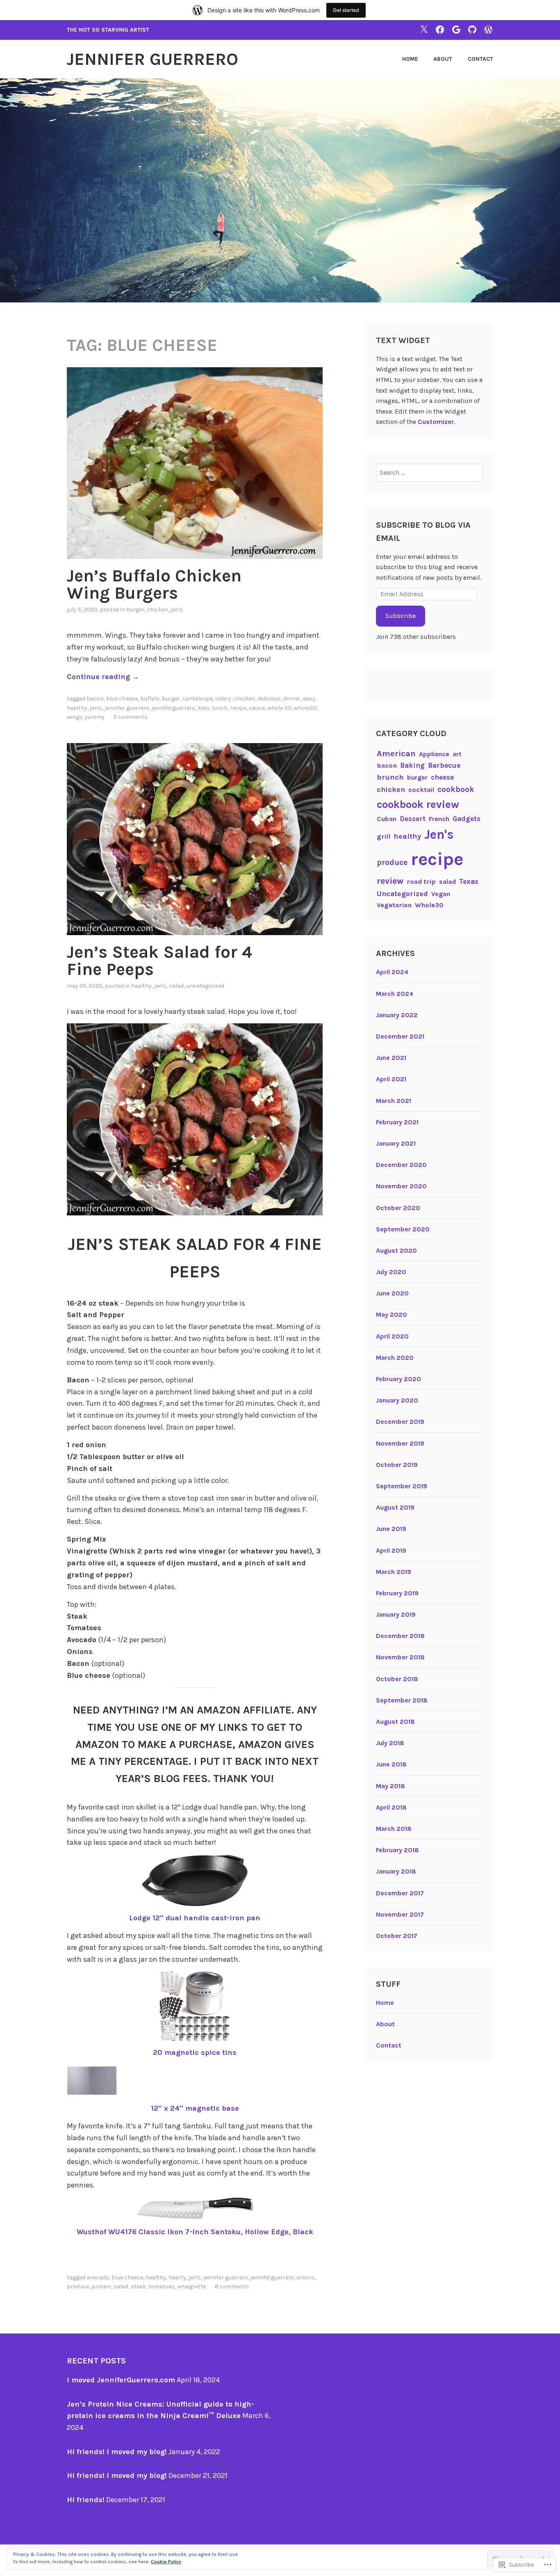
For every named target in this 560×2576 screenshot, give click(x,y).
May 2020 (392, 1314)
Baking (412, 765)
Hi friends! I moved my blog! (117, 2452)
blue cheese (122, 699)
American (396, 753)
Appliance (434, 754)
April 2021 (391, 1079)
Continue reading (103, 677)
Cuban (387, 819)
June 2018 (391, 1764)
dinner (292, 699)
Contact (480, 59)
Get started (346, 10)
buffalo (150, 699)
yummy (95, 717)
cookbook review (418, 804)
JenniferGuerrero (173, 708)
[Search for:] (429, 472)
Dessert (413, 819)
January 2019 (396, 1614)
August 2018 (395, 1722)
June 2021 (391, 1058)
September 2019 (402, 1486)
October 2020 (398, 1208)
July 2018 (390, 1743)
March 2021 (394, 1101)
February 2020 (398, 1379)
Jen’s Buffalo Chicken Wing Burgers (154, 584)
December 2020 (401, 1165)
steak (138, 2287)
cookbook (456, 789)
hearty (177, 2277)
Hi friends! (86, 2500)
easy (309, 699)
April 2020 (392, 1336)
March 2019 (394, 1572)
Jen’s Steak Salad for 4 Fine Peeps (159, 961)
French (439, 819)
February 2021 (397, 1122)
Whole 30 (279, 708)
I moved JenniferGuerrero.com (121, 2380)
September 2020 (403, 1229)
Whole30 (305, 708)
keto (204, 708)
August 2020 (396, 1250)
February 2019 (397, 1593)
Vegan (441, 894)
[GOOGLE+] (456, 29)
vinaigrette (191, 2287)
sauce (257, 708)
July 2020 (391, 1272)
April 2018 (391, 1807)
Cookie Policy (166, 2562)
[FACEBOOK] (440, 29)
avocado (98, 2277)
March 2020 (395, 1358)
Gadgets (467, 819)
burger (135, 610)
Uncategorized (205, 986)
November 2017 (400, 1914)
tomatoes (162, 2287)
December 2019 (400, 1422)
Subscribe (401, 616)
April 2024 (392, 972)
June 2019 (391, 1529)
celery (223, 699)
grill (384, 836)
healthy (77, 708)
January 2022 (397, 1015)
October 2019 (397, 1465)
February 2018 (397, 1850)
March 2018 (394, 1829)
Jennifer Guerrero (153, 59)
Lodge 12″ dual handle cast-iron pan (195, 1918)
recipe (238, 708)
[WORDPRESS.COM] (488, 29)
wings (75, 717)
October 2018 (397, 1679)
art (457, 754)
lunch (220, 708)
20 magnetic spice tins (195, 2052)
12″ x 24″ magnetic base (195, 2108)
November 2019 (400, 1443)
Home (410, 59)
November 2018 (400, 1657)
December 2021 (400, 1036)
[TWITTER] (424, 29)
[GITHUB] (472, 29)
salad (176, 986)
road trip (421, 882)
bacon (95, 699)
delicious (269, 699)
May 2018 (390, 1786)
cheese (442, 777)
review (390, 881)
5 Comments (131, 717)
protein (101, 2287)
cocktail (421, 790)
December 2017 (400, 1893)
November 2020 (401, 1186)
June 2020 (392, 1293)
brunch (390, 777)
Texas (469, 881)
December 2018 (400, 1636)
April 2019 (391, 1550)
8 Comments (232, 2287)
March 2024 (395, 994)
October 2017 (397, 1936)
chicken (157, 610)
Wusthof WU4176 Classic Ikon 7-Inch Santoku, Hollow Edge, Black (195, 2232)
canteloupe (198, 699)
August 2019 (395, 1507)
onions (306, 2277)
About (443, 59)
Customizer (436, 422)
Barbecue (444, 765)
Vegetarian (394, 905)
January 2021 (396, 1143)
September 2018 (402, 1700)
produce (78, 2287)
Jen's (177, 610)
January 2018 (396, 1871)
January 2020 (397, 1400)
